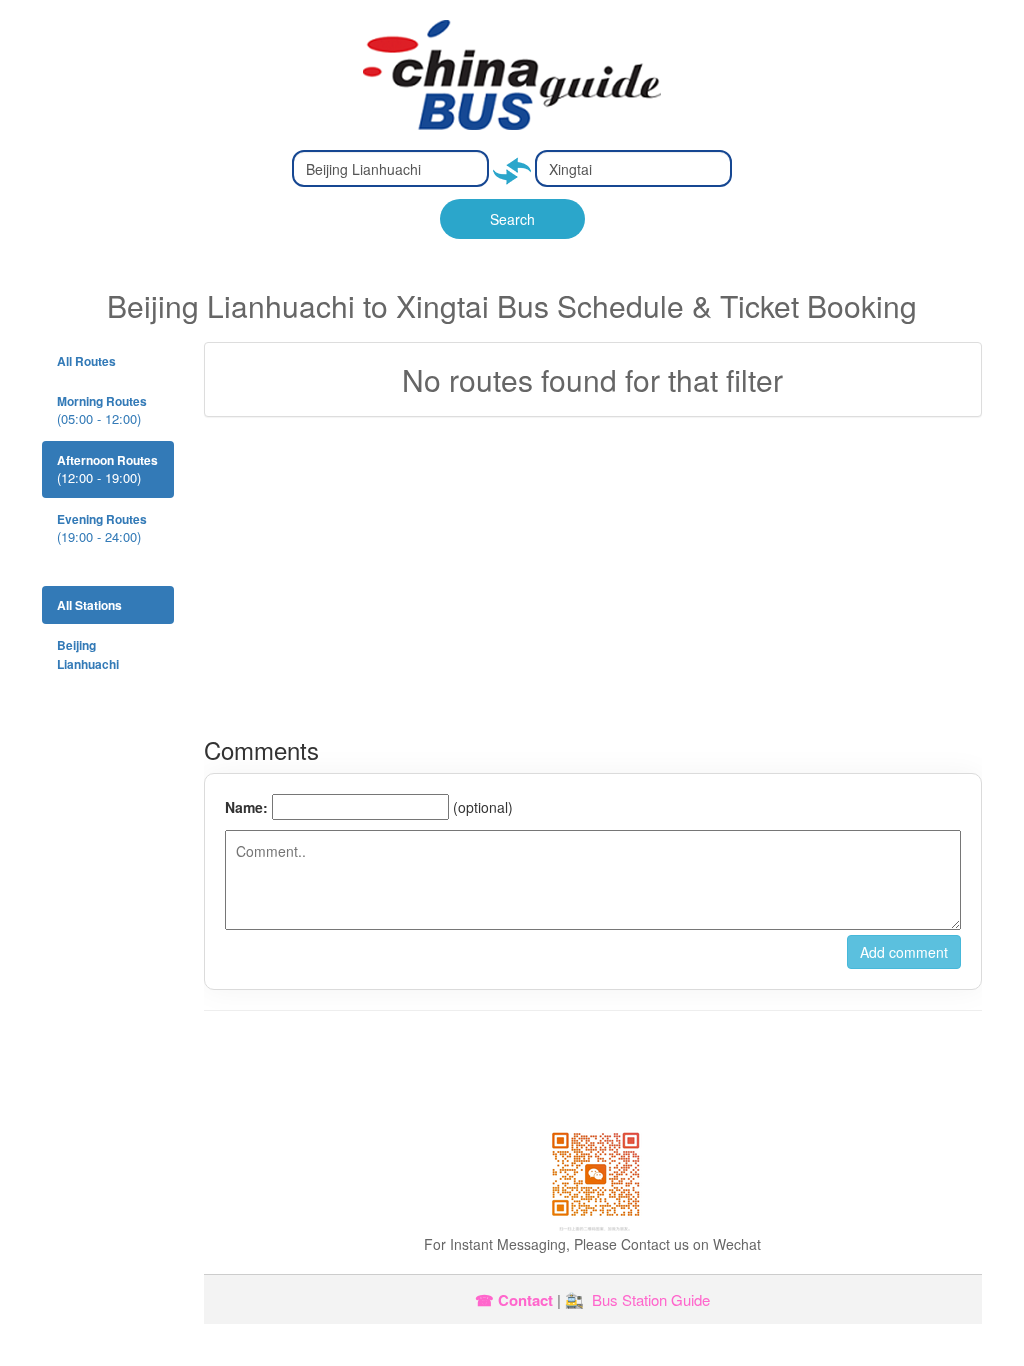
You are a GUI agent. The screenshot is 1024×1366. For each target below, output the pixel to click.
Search (512, 219)
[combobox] (390, 168)
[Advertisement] (593, 577)
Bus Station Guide (651, 1299)
